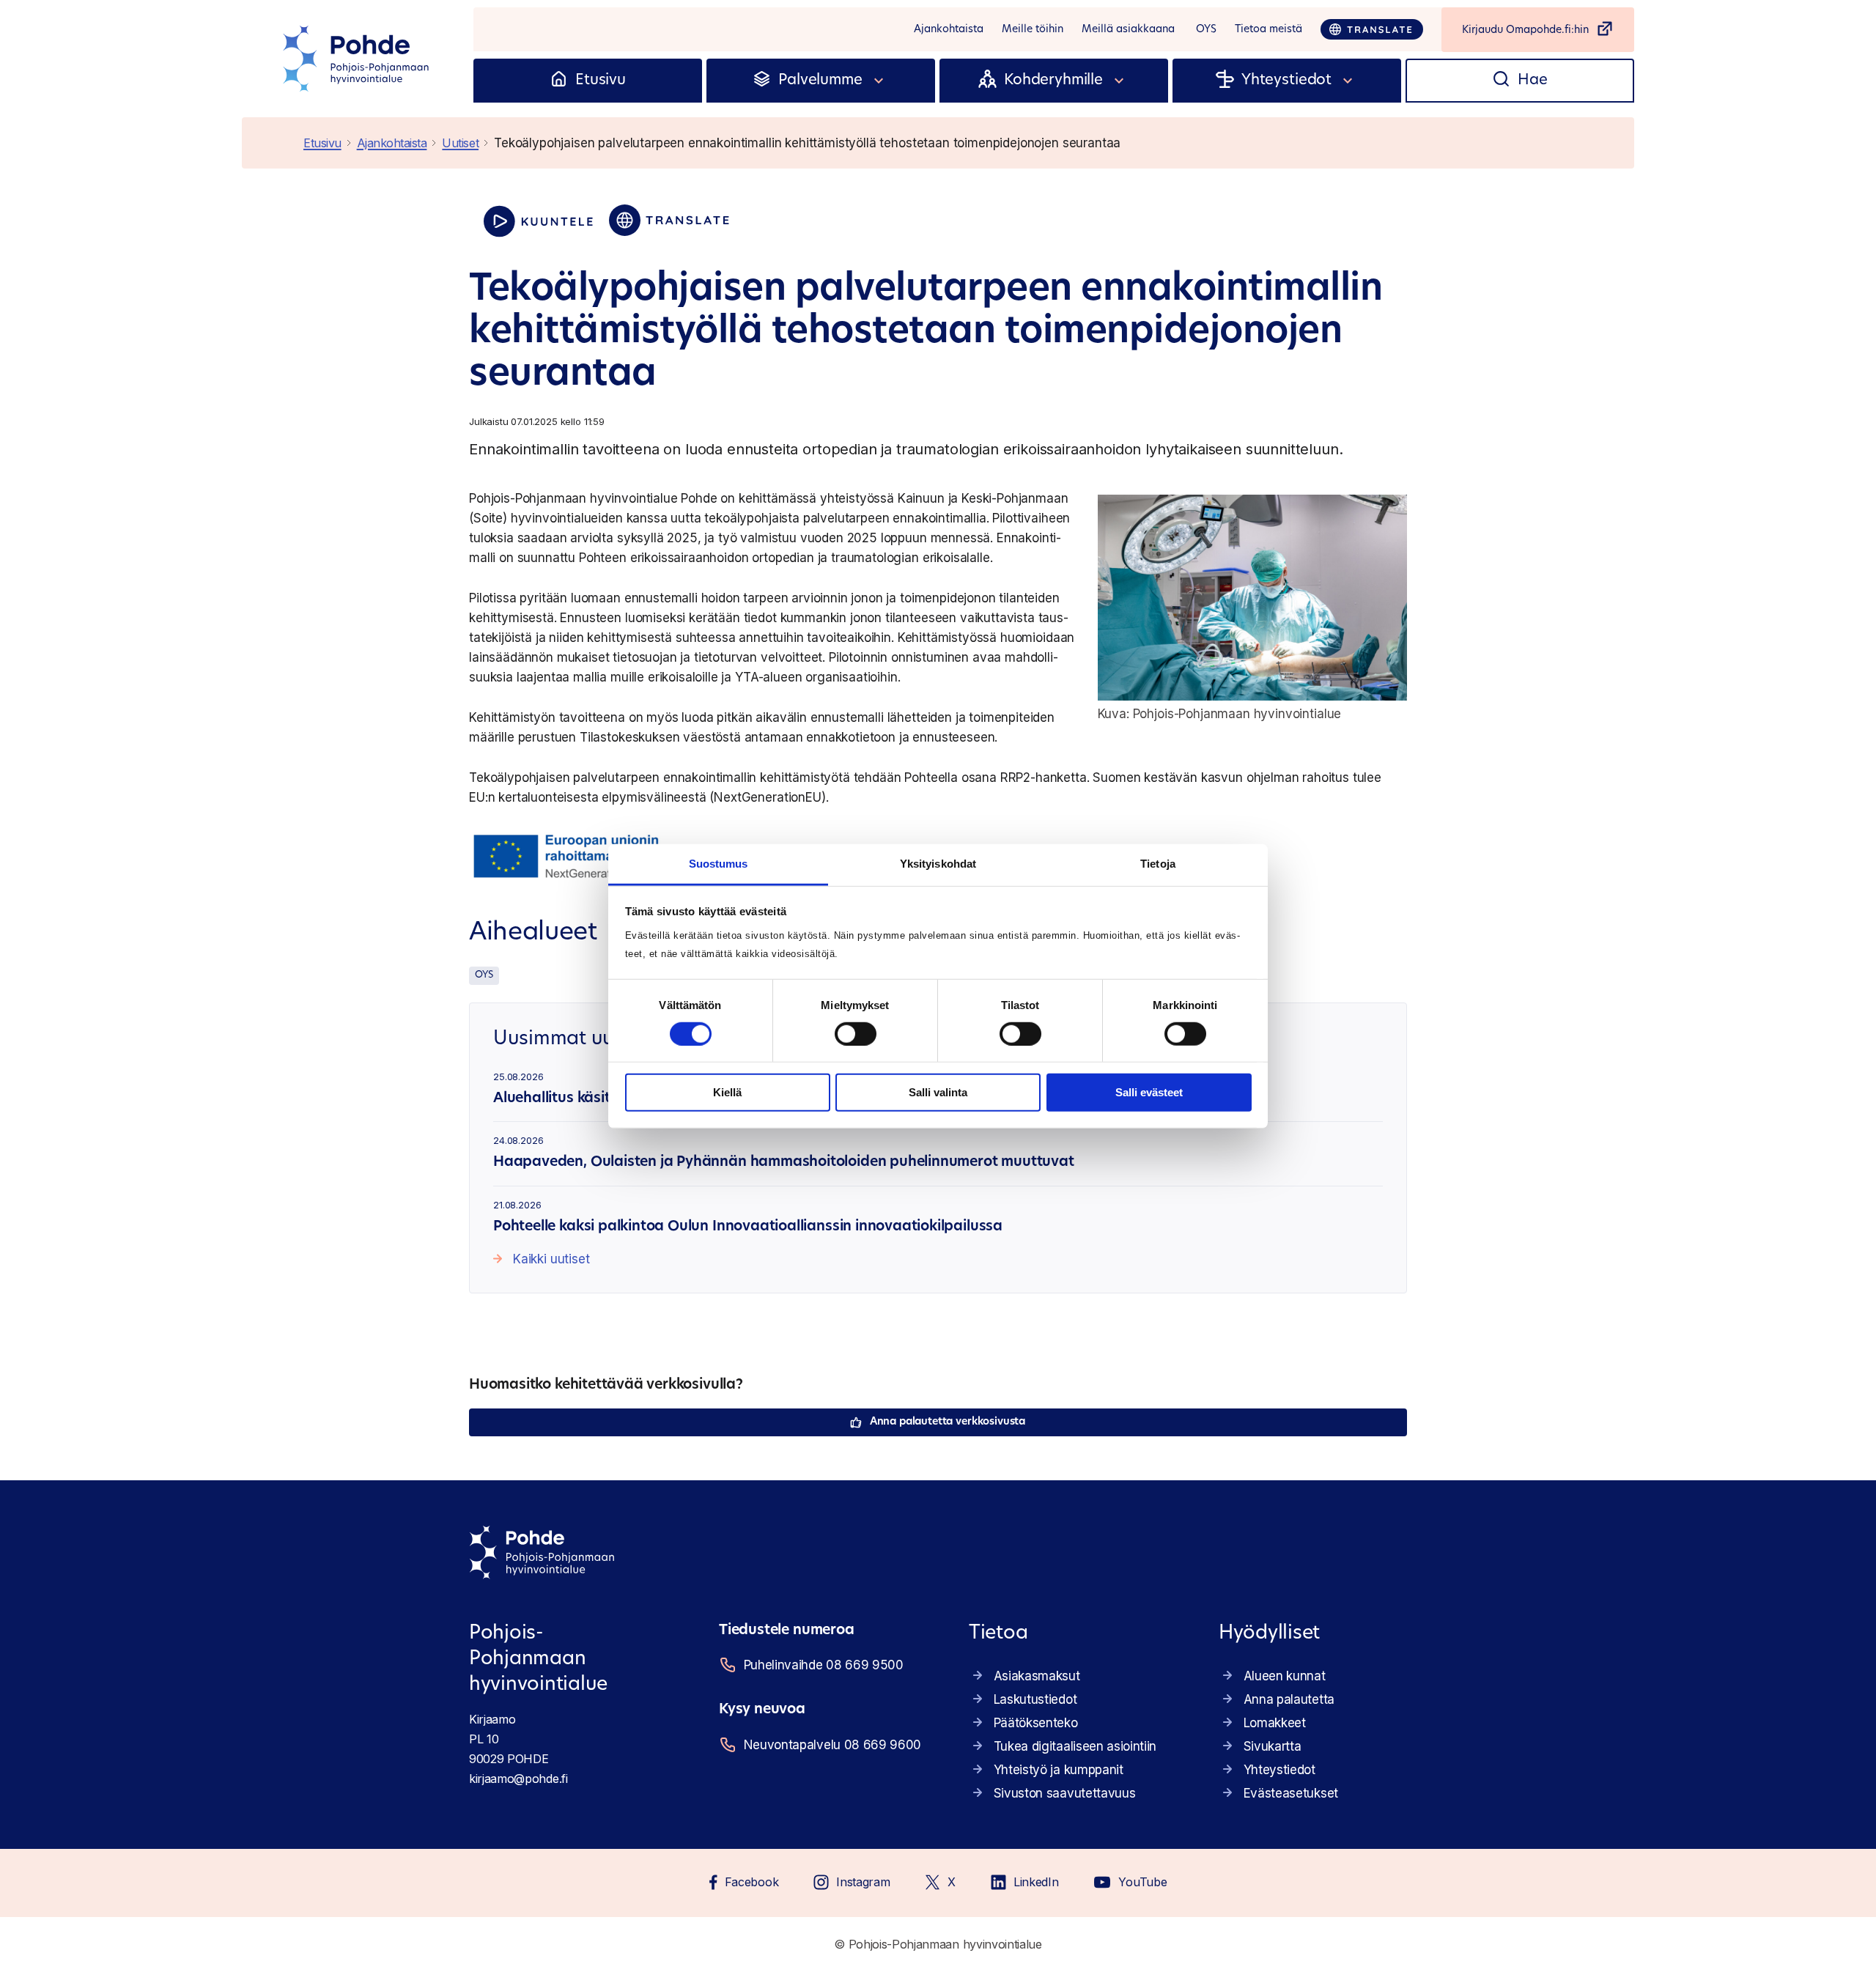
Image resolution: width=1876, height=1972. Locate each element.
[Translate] (1372, 29)
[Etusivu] (559, 81)
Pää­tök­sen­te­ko (1036, 1723)
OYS (484, 975)
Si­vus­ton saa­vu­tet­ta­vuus (1065, 1793)
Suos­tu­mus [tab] (719, 863)
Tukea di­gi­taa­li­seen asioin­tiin (1075, 1746)
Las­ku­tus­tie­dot (1035, 1699)
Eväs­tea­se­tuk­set (1291, 1793)
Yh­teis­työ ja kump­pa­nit (1059, 1770)
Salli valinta (938, 1092)
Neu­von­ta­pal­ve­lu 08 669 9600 (832, 1745)
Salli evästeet (1149, 1092)
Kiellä (727, 1092)
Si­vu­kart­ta (1273, 1746)
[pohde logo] (358, 59)
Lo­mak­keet (1275, 1723)
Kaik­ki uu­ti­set (551, 1259)
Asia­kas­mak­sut (1037, 1676)
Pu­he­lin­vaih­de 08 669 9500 (824, 1665)
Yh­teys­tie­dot (1279, 1770)
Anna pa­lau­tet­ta (1289, 1699)
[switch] (856, 1034)
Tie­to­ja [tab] (1158, 863)
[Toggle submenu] (879, 81)
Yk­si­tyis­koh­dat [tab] (938, 863)
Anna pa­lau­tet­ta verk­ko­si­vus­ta (948, 1422)
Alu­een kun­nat (1285, 1676)
